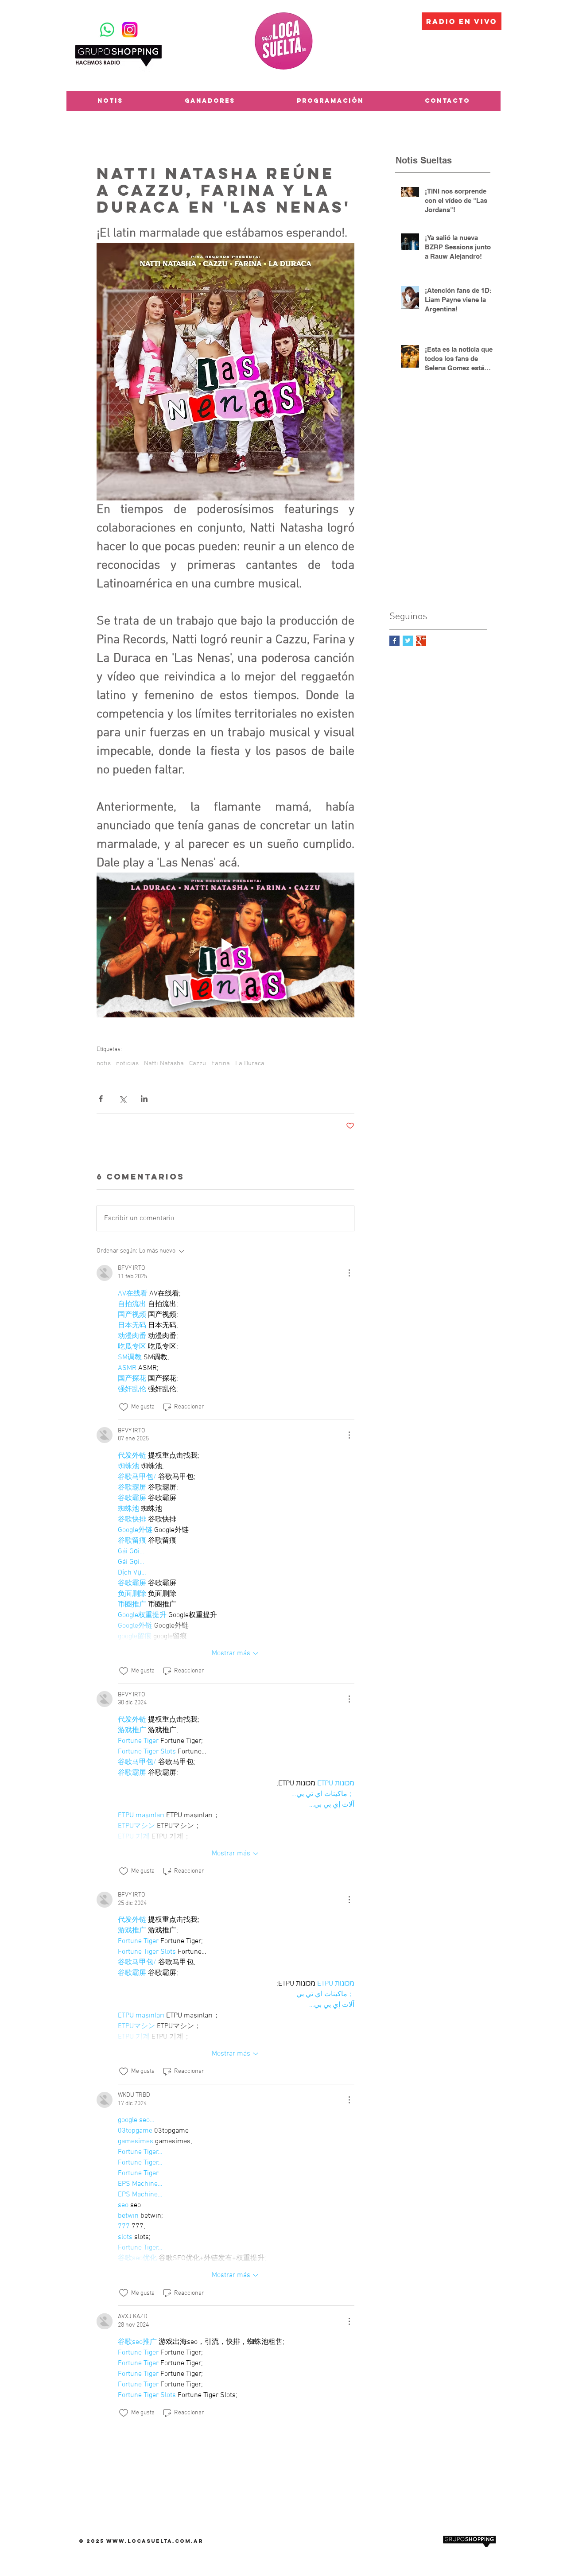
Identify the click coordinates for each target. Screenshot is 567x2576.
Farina (221, 1063)
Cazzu (198, 1063)
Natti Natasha (164, 1063)
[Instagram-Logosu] (130, 30)
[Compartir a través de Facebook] (101, 1099)
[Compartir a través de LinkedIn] (144, 1099)
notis (104, 1063)
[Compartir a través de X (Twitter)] (122, 1099)
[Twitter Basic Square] (408, 641)
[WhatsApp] (107, 30)
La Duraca (250, 1063)
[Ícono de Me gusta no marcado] (124, 1407)
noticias (127, 1063)
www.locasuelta (139, 2541)
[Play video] (225, 945)
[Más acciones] (349, 1273)
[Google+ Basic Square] (421, 641)
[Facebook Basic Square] (394, 641)
